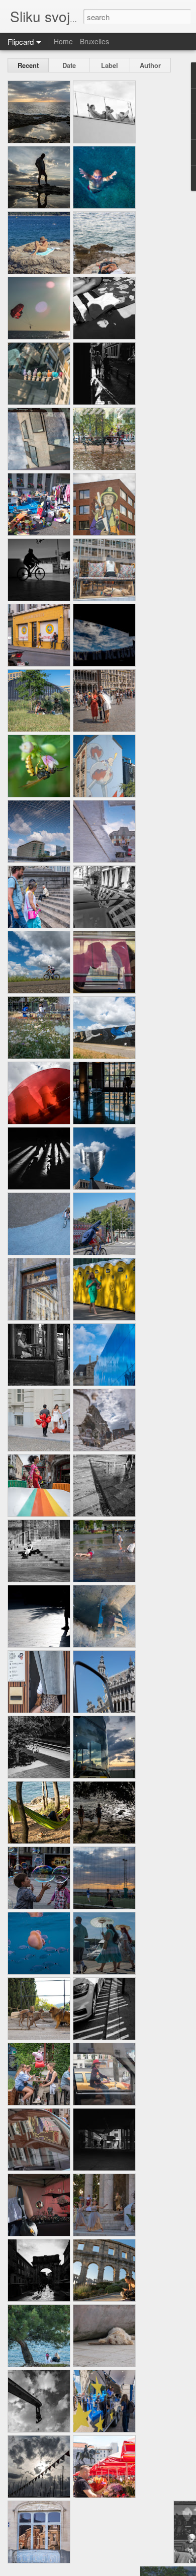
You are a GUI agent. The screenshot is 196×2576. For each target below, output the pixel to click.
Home (63, 41)
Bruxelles (94, 41)
